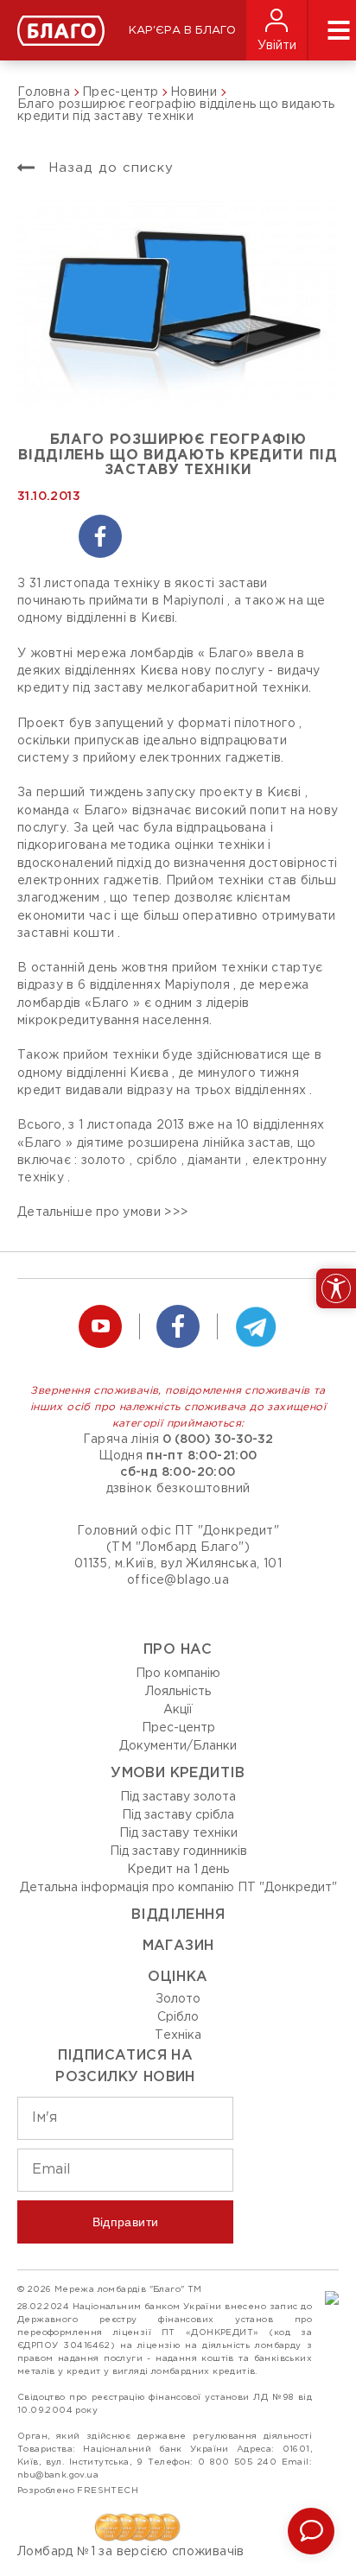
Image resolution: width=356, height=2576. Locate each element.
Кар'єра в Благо (182, 31)
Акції (178, 1710)
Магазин (178, 1946)
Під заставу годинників (178, 1851)
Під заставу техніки (178, 1833)
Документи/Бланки (178, 1746)
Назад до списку (108, 168)
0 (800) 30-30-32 (218, 1440)
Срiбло (178, 2017)
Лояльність (178, 1692)
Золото (178, 1999)
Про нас (178, 1650)
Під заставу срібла (178, 1815)
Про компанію (178, 1674)
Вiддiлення (178, 1915)
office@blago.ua (178, 1580)
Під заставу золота (178, 1797)
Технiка (178, 2035)
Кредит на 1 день (178, 1870)
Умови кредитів (178, 1773)
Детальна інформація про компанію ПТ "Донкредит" (178, 1888)
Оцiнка (178, 1977)
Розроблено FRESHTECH (78, 2491)
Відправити (126, 2222)
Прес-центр (178, 1728)
